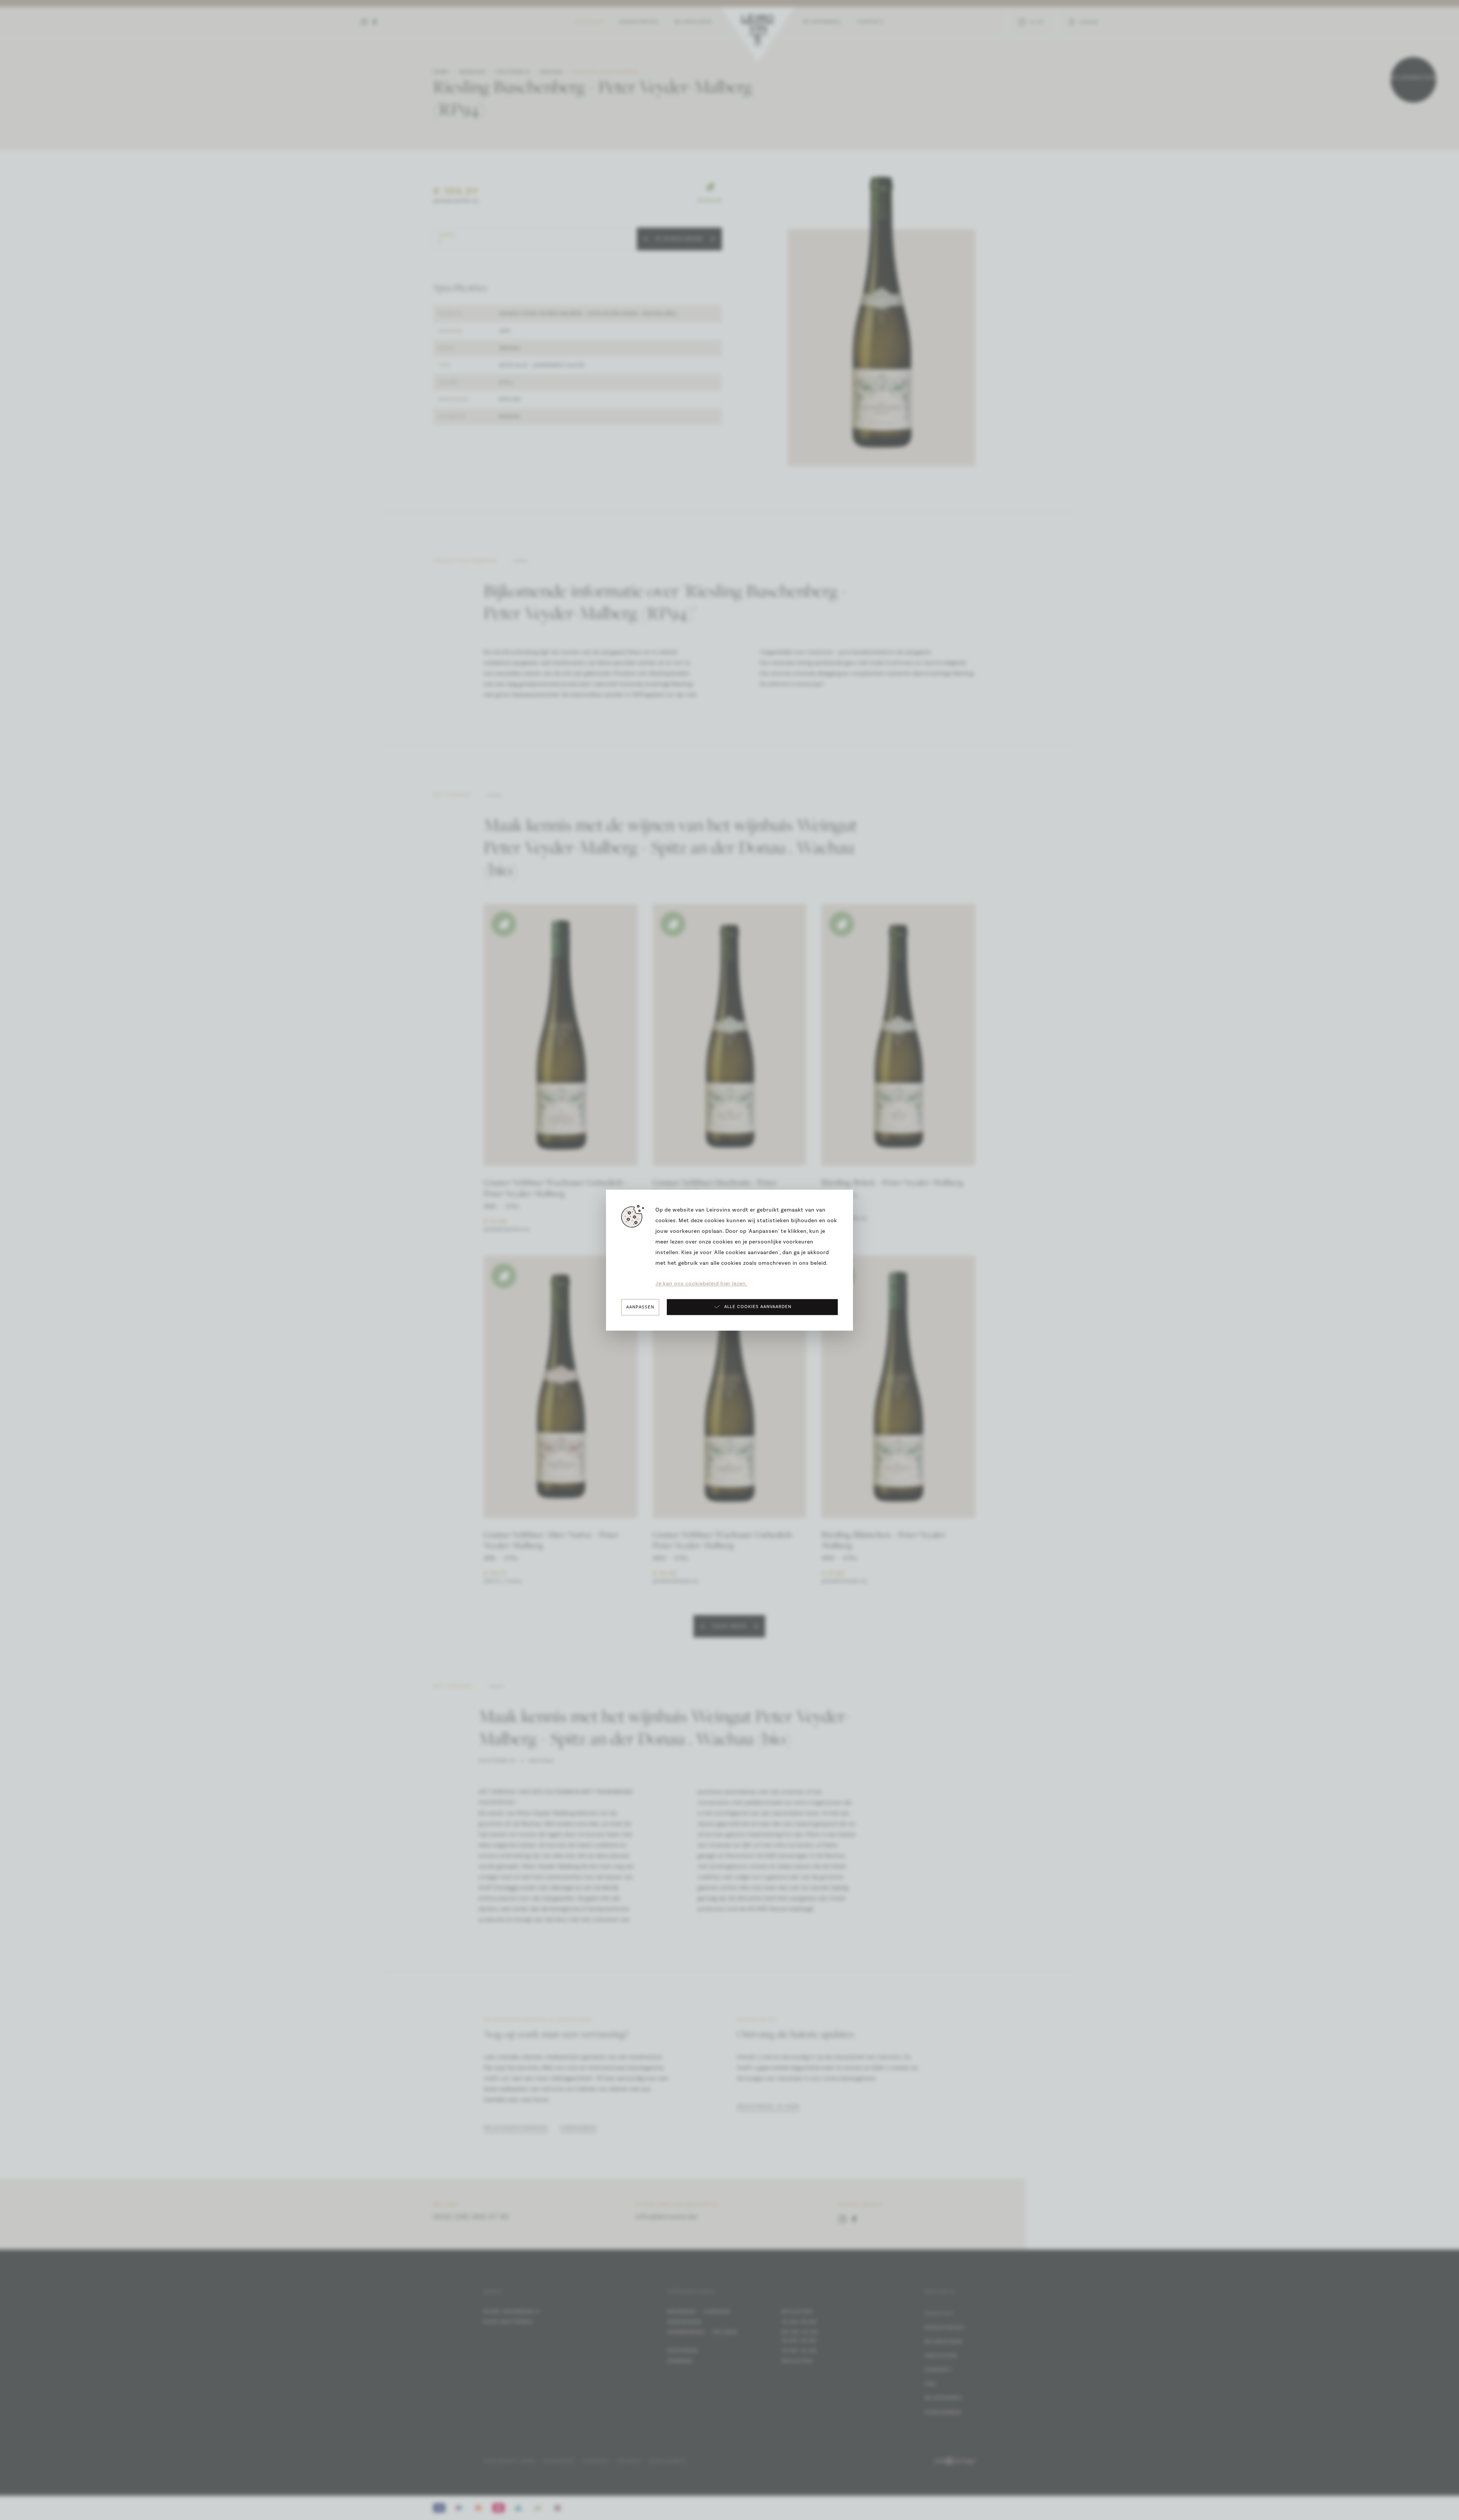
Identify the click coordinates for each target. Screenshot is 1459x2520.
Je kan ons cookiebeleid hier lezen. (701, 1284)
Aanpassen (640, 1307)
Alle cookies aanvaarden (758, 1307)
